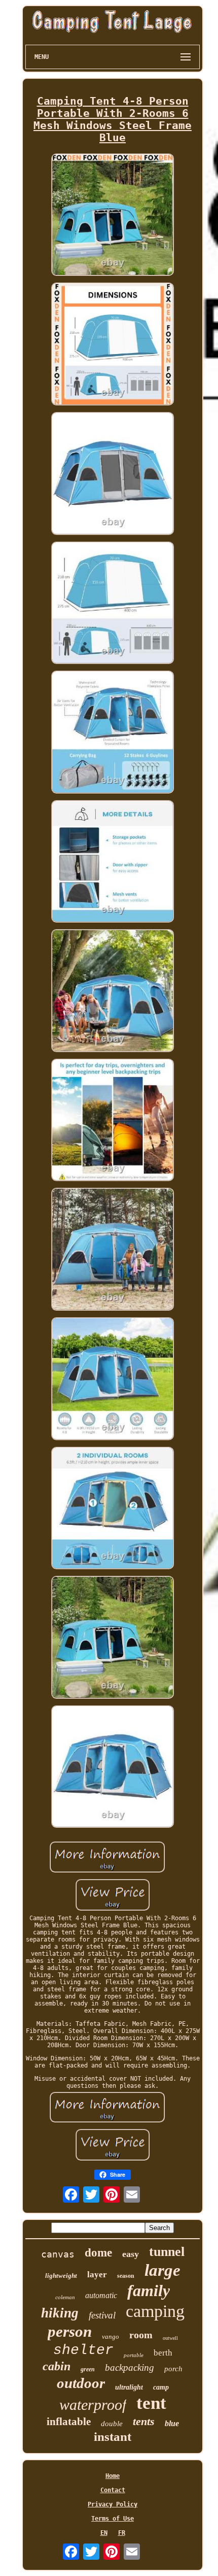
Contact (113, 2490)
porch (173, 2369)
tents (144, 2421)
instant (113, 2437)
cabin (57, 2366)
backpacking (130, 2367)
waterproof (93, 2405)
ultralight (129, 2387)
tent (151, 2403)
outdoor (81, 2383)
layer (97, 2275)
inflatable (69, 2422)
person (70, 2331)
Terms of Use (113, 2519)
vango (111, 2336)
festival (102, 2315)
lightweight (61, 2276)
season (126, 2276)
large (162, 2270)
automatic (101, 2295)
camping (155, 2311)
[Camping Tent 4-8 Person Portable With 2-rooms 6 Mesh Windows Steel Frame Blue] (113, 216)
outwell (170, 2338)
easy (131, 2254)
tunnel (167, 2252)
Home (113, 2476)
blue (172, 2423)
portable (134, 2355)
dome (98, 2253)
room (141, 2335)
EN (104, 2533)
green (88, 2369)
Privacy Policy (113, 2504)
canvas (58, 2254)
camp (161, 2387)
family (149, 2291)
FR (122, 2533)
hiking (60, 2313)
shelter (83, 2350)
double (112, 2424)
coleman (65, 2297)
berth (163, 2353)
